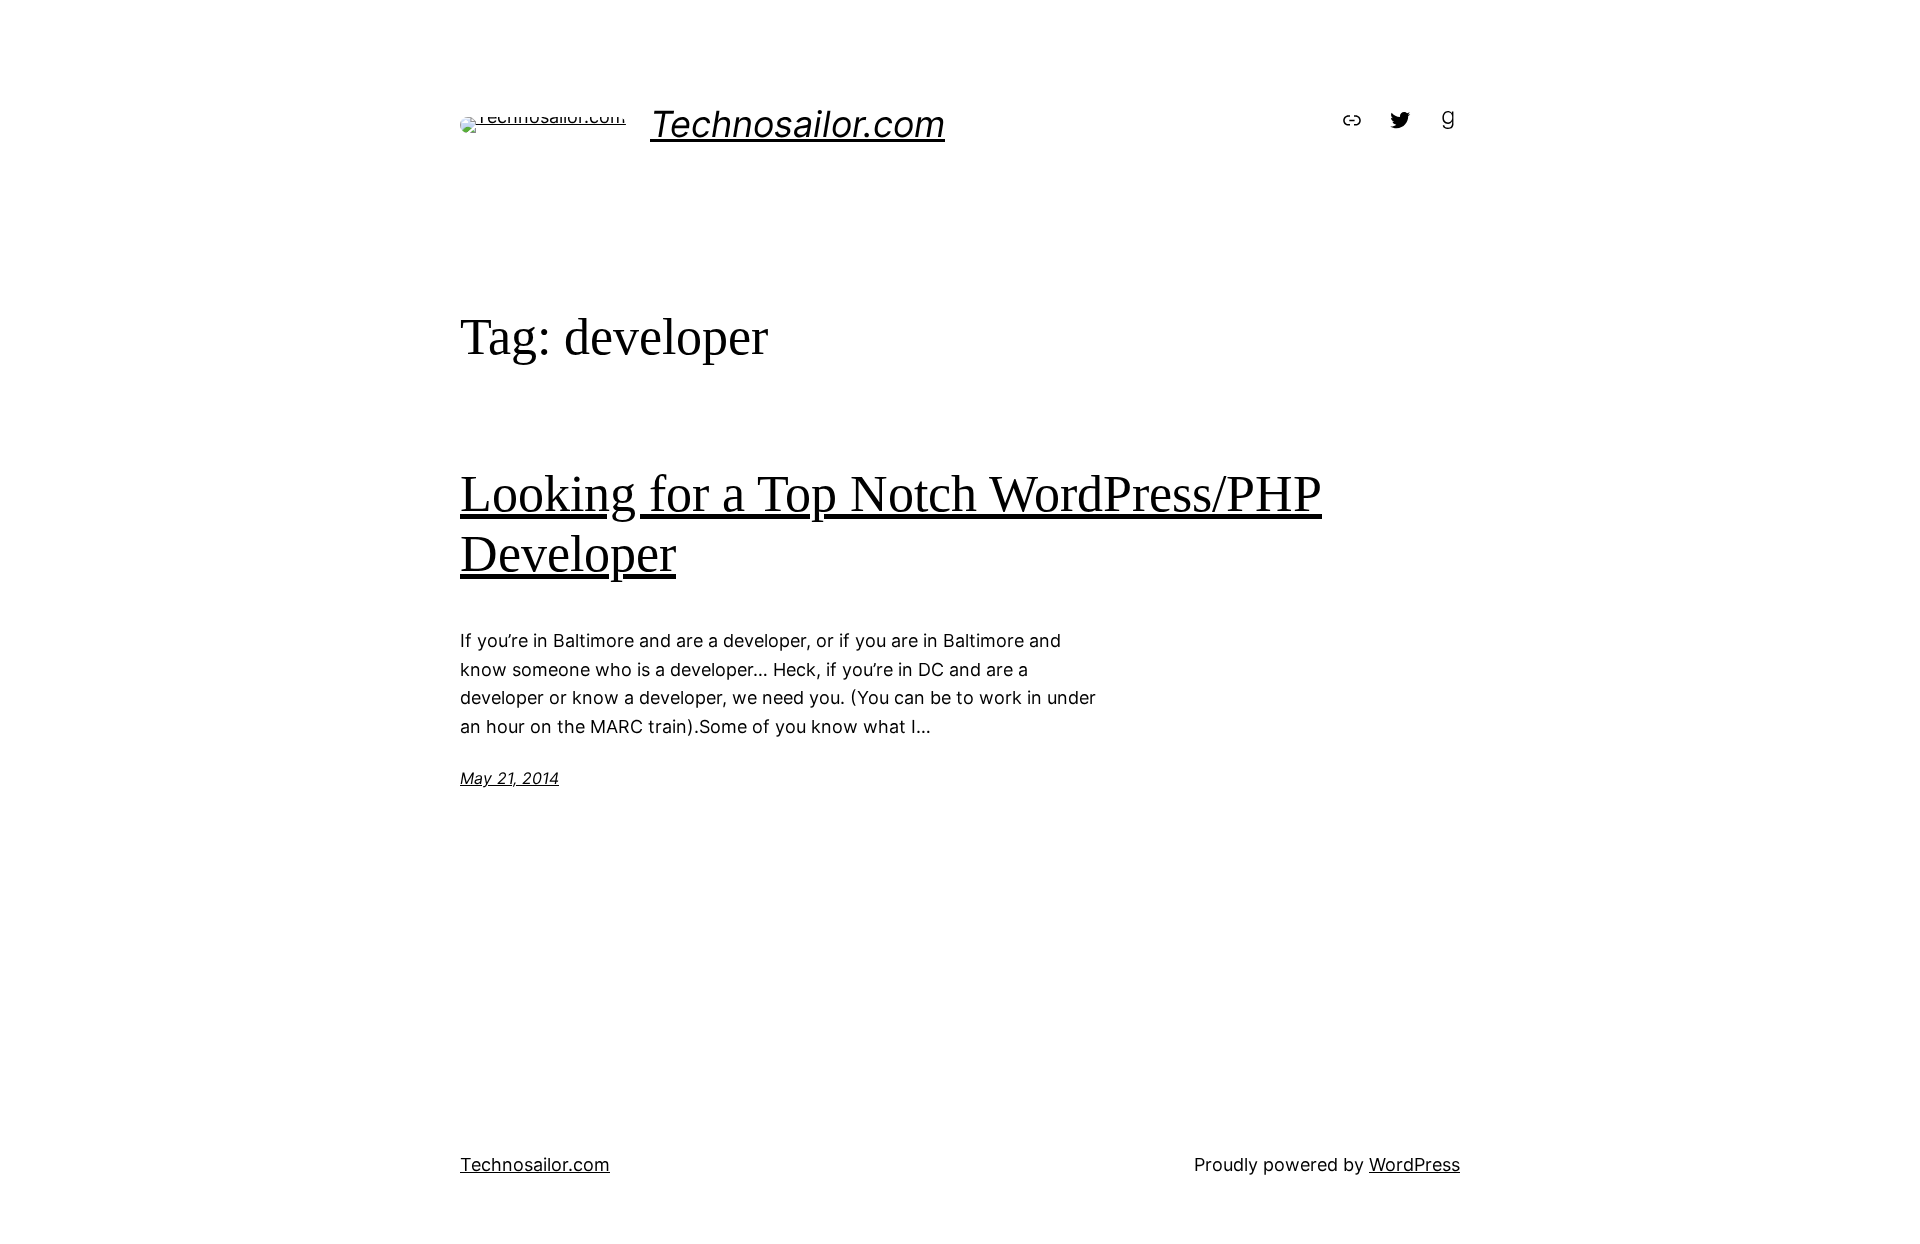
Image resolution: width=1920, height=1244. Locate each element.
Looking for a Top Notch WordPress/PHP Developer (891, 523)
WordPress (1414, 1164)
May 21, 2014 (509, 778)
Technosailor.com (797, 124)
